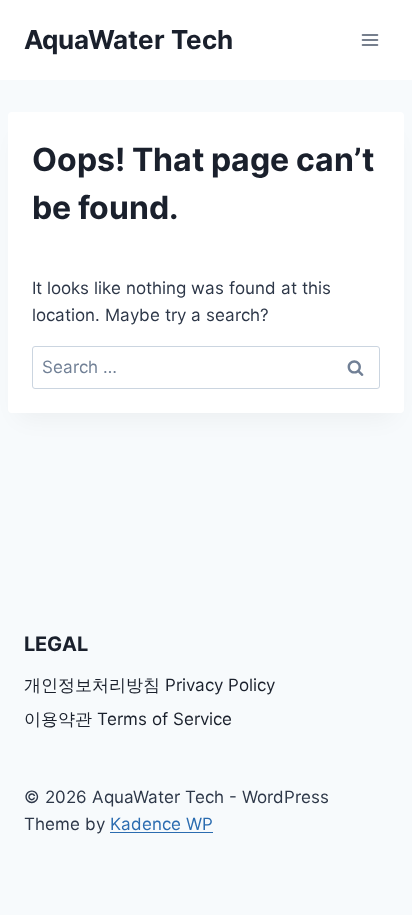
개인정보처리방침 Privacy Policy (149, 685)
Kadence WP (161, 824)
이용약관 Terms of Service (128, 719)
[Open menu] (369, 39)
